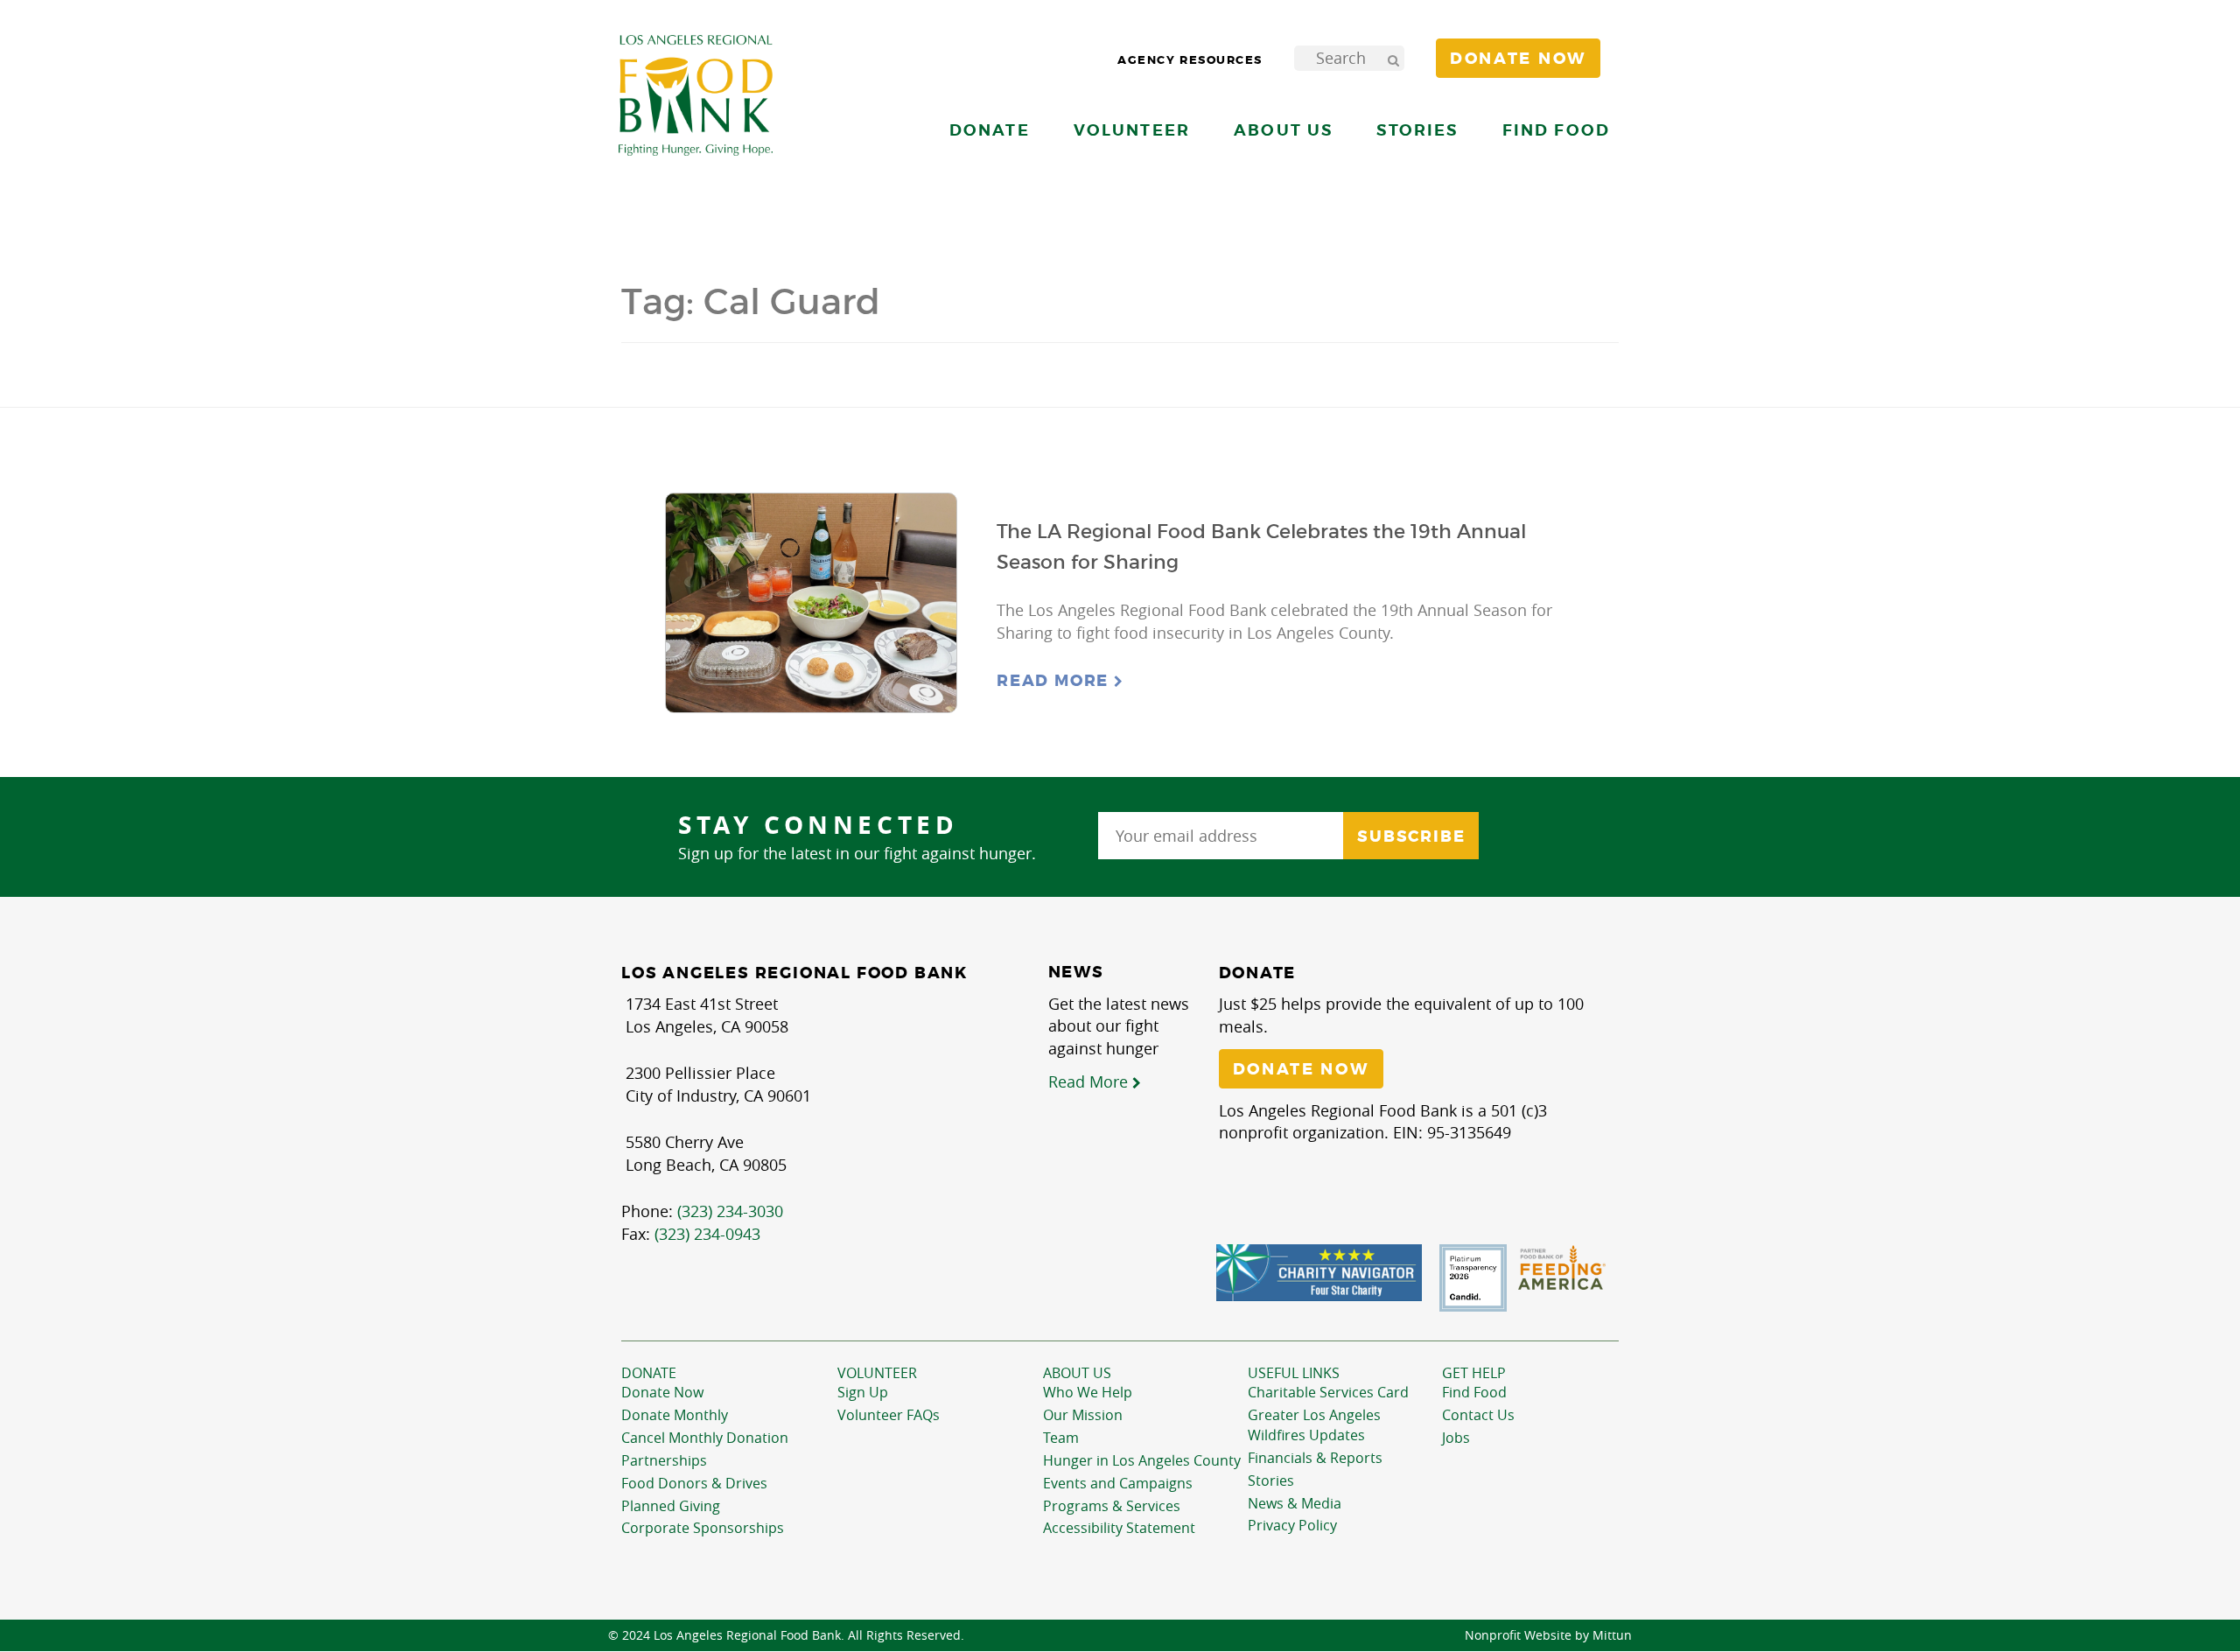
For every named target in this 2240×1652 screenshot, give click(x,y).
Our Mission (1083, 1415)
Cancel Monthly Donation (705, 1438)
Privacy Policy (1292, 1525)
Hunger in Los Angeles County (1142, 1460)
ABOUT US (1077, 1373)
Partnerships (664, 1460)
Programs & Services (1112, 1506)
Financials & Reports (1315, 1458)
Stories (1417, 130)
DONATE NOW (1301, 1069)
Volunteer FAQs (889, 1415)
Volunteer (877, 1373)
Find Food (1474, 1392)
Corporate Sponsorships (703, 1528)
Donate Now (662, 1392)
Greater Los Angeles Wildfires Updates (1314, 1425)
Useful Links (1294, 1373)
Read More (1055, 681)
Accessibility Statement (1119, 1528)
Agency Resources (1190, 60)
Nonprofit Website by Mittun (1548, 1635)
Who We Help (1088, 1392)
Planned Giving (671, 1506)
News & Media (1295, 1503)
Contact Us (1478, 1415)
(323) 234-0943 (707, 1234)
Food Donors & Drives (694, 1483)
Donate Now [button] (1518, 59)
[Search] (1393, 58)
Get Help (1474, 1373)
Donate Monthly (675, 1415)
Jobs (1456, 1438)
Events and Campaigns (1118, 1483)
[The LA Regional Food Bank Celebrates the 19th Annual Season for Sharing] (811, 603)
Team (1061, 1438)
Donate (649, 1373)
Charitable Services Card (1328, 1392)
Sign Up (863, 1392)
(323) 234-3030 (730, 1211)
